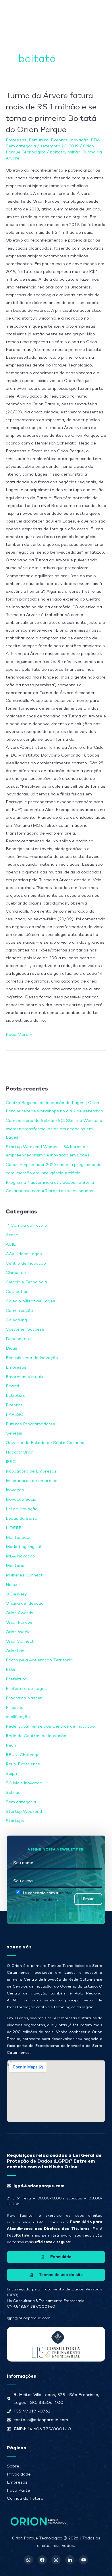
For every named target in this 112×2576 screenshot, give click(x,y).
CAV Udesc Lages (24, 1254)
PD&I (96, 140)
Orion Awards (20, 1613)
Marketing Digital (23, 1547)
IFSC (11, 1462)
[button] (88, 11)
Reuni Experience (23, 1764)
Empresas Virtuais (24, 1377)
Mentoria (15, 1566)
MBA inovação (20, 1556)
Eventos (59, 140)
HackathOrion (20, 1452)
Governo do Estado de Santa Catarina (45, 1443)
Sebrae (13, 1793)
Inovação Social (22, 1499)
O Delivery (16, 1594)
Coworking (16, 1320)
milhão (74, 152)
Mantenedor (18, 1537)
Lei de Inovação (22, 1509)
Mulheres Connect (24, 1575)
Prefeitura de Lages (26, 1689)
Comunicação (19, 1311)
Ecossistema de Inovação (32, 1358)
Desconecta (18, 1339)
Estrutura (39, 140)
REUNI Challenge (23, 1755)
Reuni (11, 1745)
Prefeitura (16, 1679)
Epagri (12, 1386)
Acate (12, 1235)
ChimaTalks (17, 1273)
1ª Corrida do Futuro (26, 1225)
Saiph (11, 1774)
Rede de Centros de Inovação (36, 1736)
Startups (15, 1821)
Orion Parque (19, 1622)
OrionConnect (20, 1641)
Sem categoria (21, 146)
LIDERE (14, 1528)
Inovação (79, 140)
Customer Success (25, 1329)
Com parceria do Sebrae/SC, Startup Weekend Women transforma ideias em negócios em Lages (54, 1129)
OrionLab (15, 1651)
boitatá (58, 152)
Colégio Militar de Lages (30, 1301)
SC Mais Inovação (24, 1783)
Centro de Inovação (26, 1263)
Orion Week (18, 1632)
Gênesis (14, 1433)
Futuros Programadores (30, 1424)
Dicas (11, 1348)
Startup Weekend (24, 1812)
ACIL (11, 1244)
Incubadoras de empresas (32, 1481)
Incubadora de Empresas (31, 1471)
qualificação (18, 1717)
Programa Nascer (24, 1698)
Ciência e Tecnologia (26, 1282)
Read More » (19, 1034)
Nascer (13, 1585)
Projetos (15, 1708)
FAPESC (15, 1415)
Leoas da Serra (22, 1518)
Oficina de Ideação (25, 1603)
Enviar (88, 1899)
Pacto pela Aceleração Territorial (39, 1660)
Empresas (16, 140)
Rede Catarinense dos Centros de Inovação (50, 1726)
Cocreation (17, 1292)
